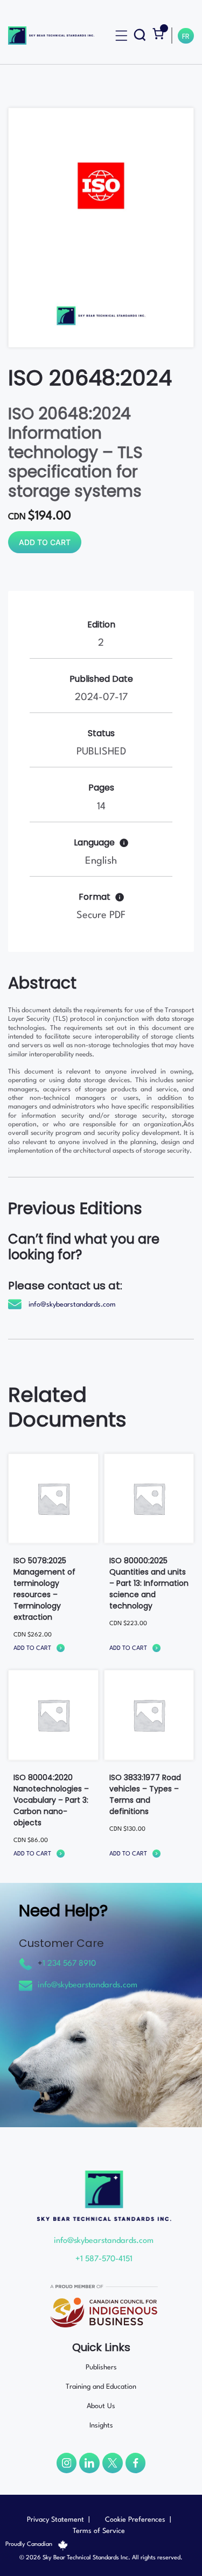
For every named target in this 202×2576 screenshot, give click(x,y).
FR (186, 37)
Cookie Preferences (135, 2520)
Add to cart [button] (32, 1649)
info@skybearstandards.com (72, 1305)
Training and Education (101, 2387)
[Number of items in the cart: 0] (158, 34)
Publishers (101, 2367)
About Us (101, 2406)
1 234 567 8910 (69, 1964)
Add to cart (45, 542)
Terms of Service (99, 2531)
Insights (101, 2426)
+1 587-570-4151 (104, 2259)
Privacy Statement (55, 2520)
